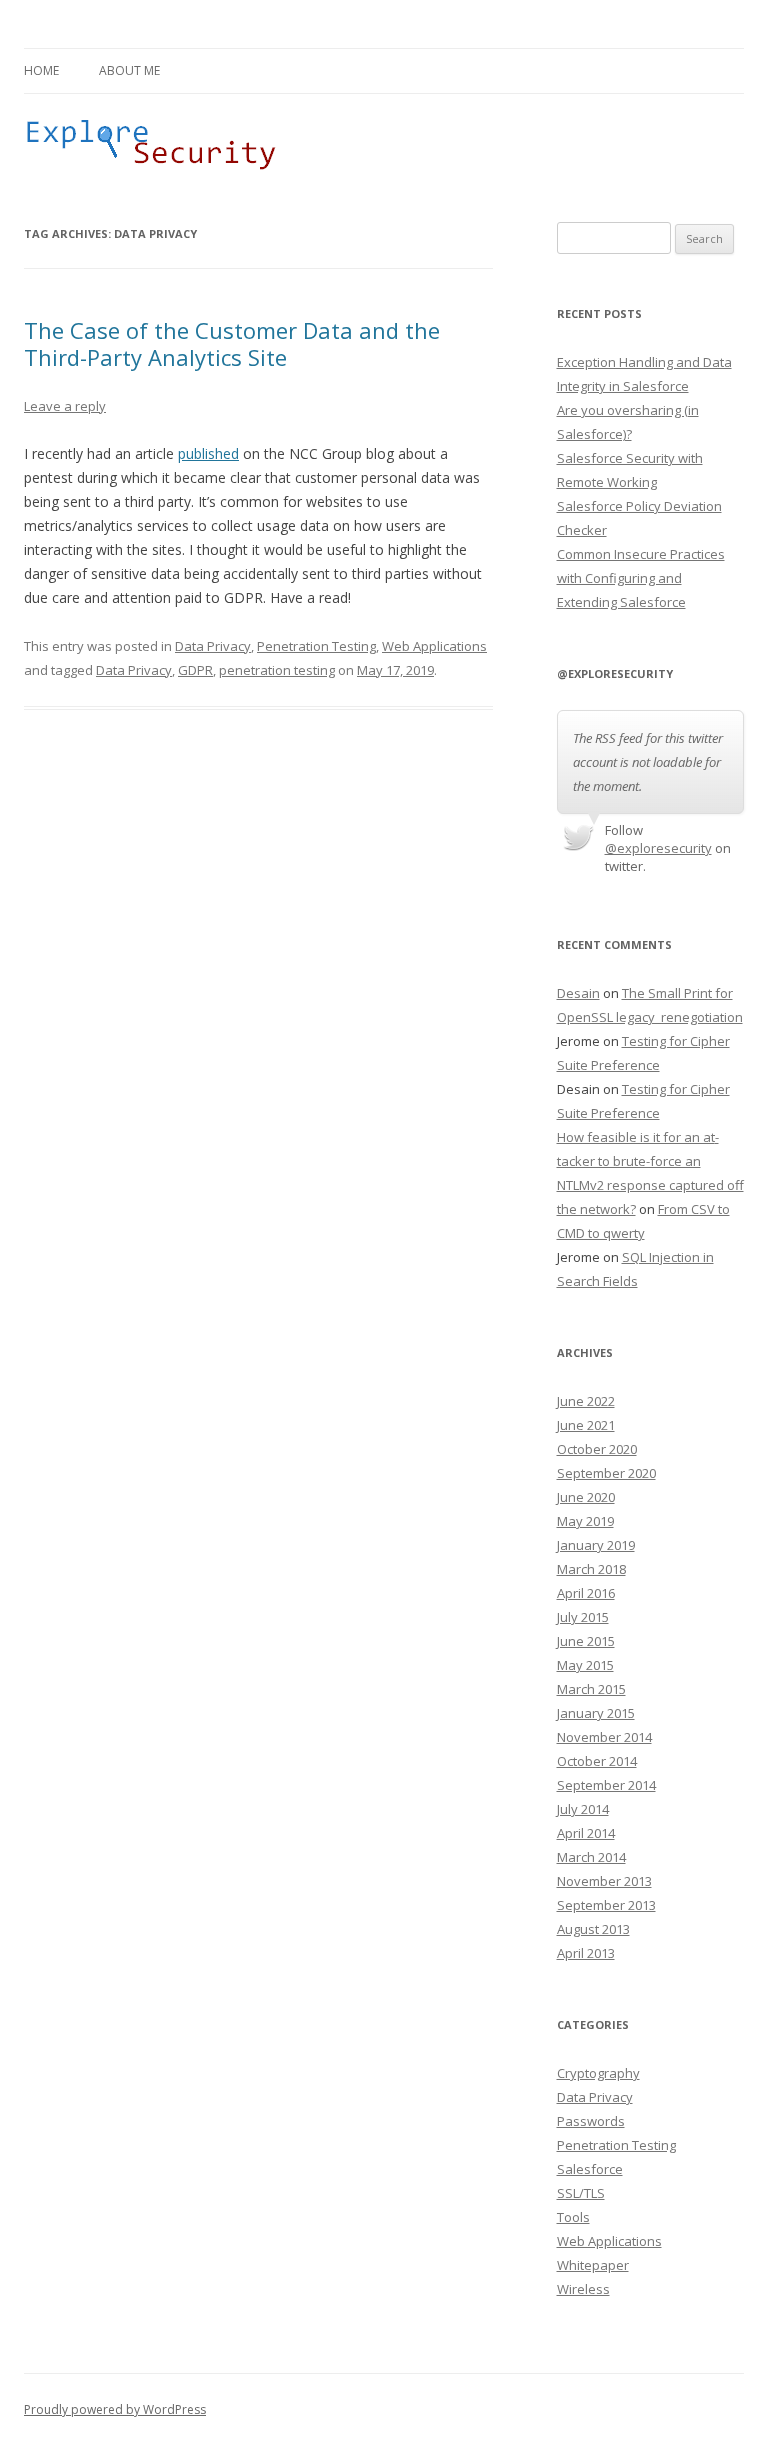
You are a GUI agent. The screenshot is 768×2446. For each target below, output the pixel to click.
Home (41, 70)
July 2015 (583, 1617)
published (208, 453)
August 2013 (593, 1929)
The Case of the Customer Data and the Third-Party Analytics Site (232, 343)
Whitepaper (593, 2265)
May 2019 (585, 1521)
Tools (573, 2217)
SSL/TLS (581, 2193)
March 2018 (591, 1569)
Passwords (591, 2121)
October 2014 (597, 1761)
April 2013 (586, 1953)
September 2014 (606, 1785)
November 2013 (604, 1881)
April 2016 (586, 1593)
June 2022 (586, 1401)
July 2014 (583, 1809)
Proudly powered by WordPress (115, 2409)
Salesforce (590, 2169)
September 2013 (606, 1905)
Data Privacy (213, 646)
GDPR (195, 670)
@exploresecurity (658, 848)
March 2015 (591, 1689)
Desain (578, 993)
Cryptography (598, 2073)
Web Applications (434, 646)
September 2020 (606, 1473)
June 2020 (586, 1497)
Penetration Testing (316, 646)
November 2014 (604, 1737)
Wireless (583, 2289)
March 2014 (591, 1857)
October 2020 (597, 1449)
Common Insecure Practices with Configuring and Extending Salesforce (641, 578)
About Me (129, 70)
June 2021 (586, 1425)
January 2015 (596, 1713)
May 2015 (585, 1665)
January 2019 (596, 1545)
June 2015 (586, 1641)
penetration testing (277, 670)
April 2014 (586, 1833)
